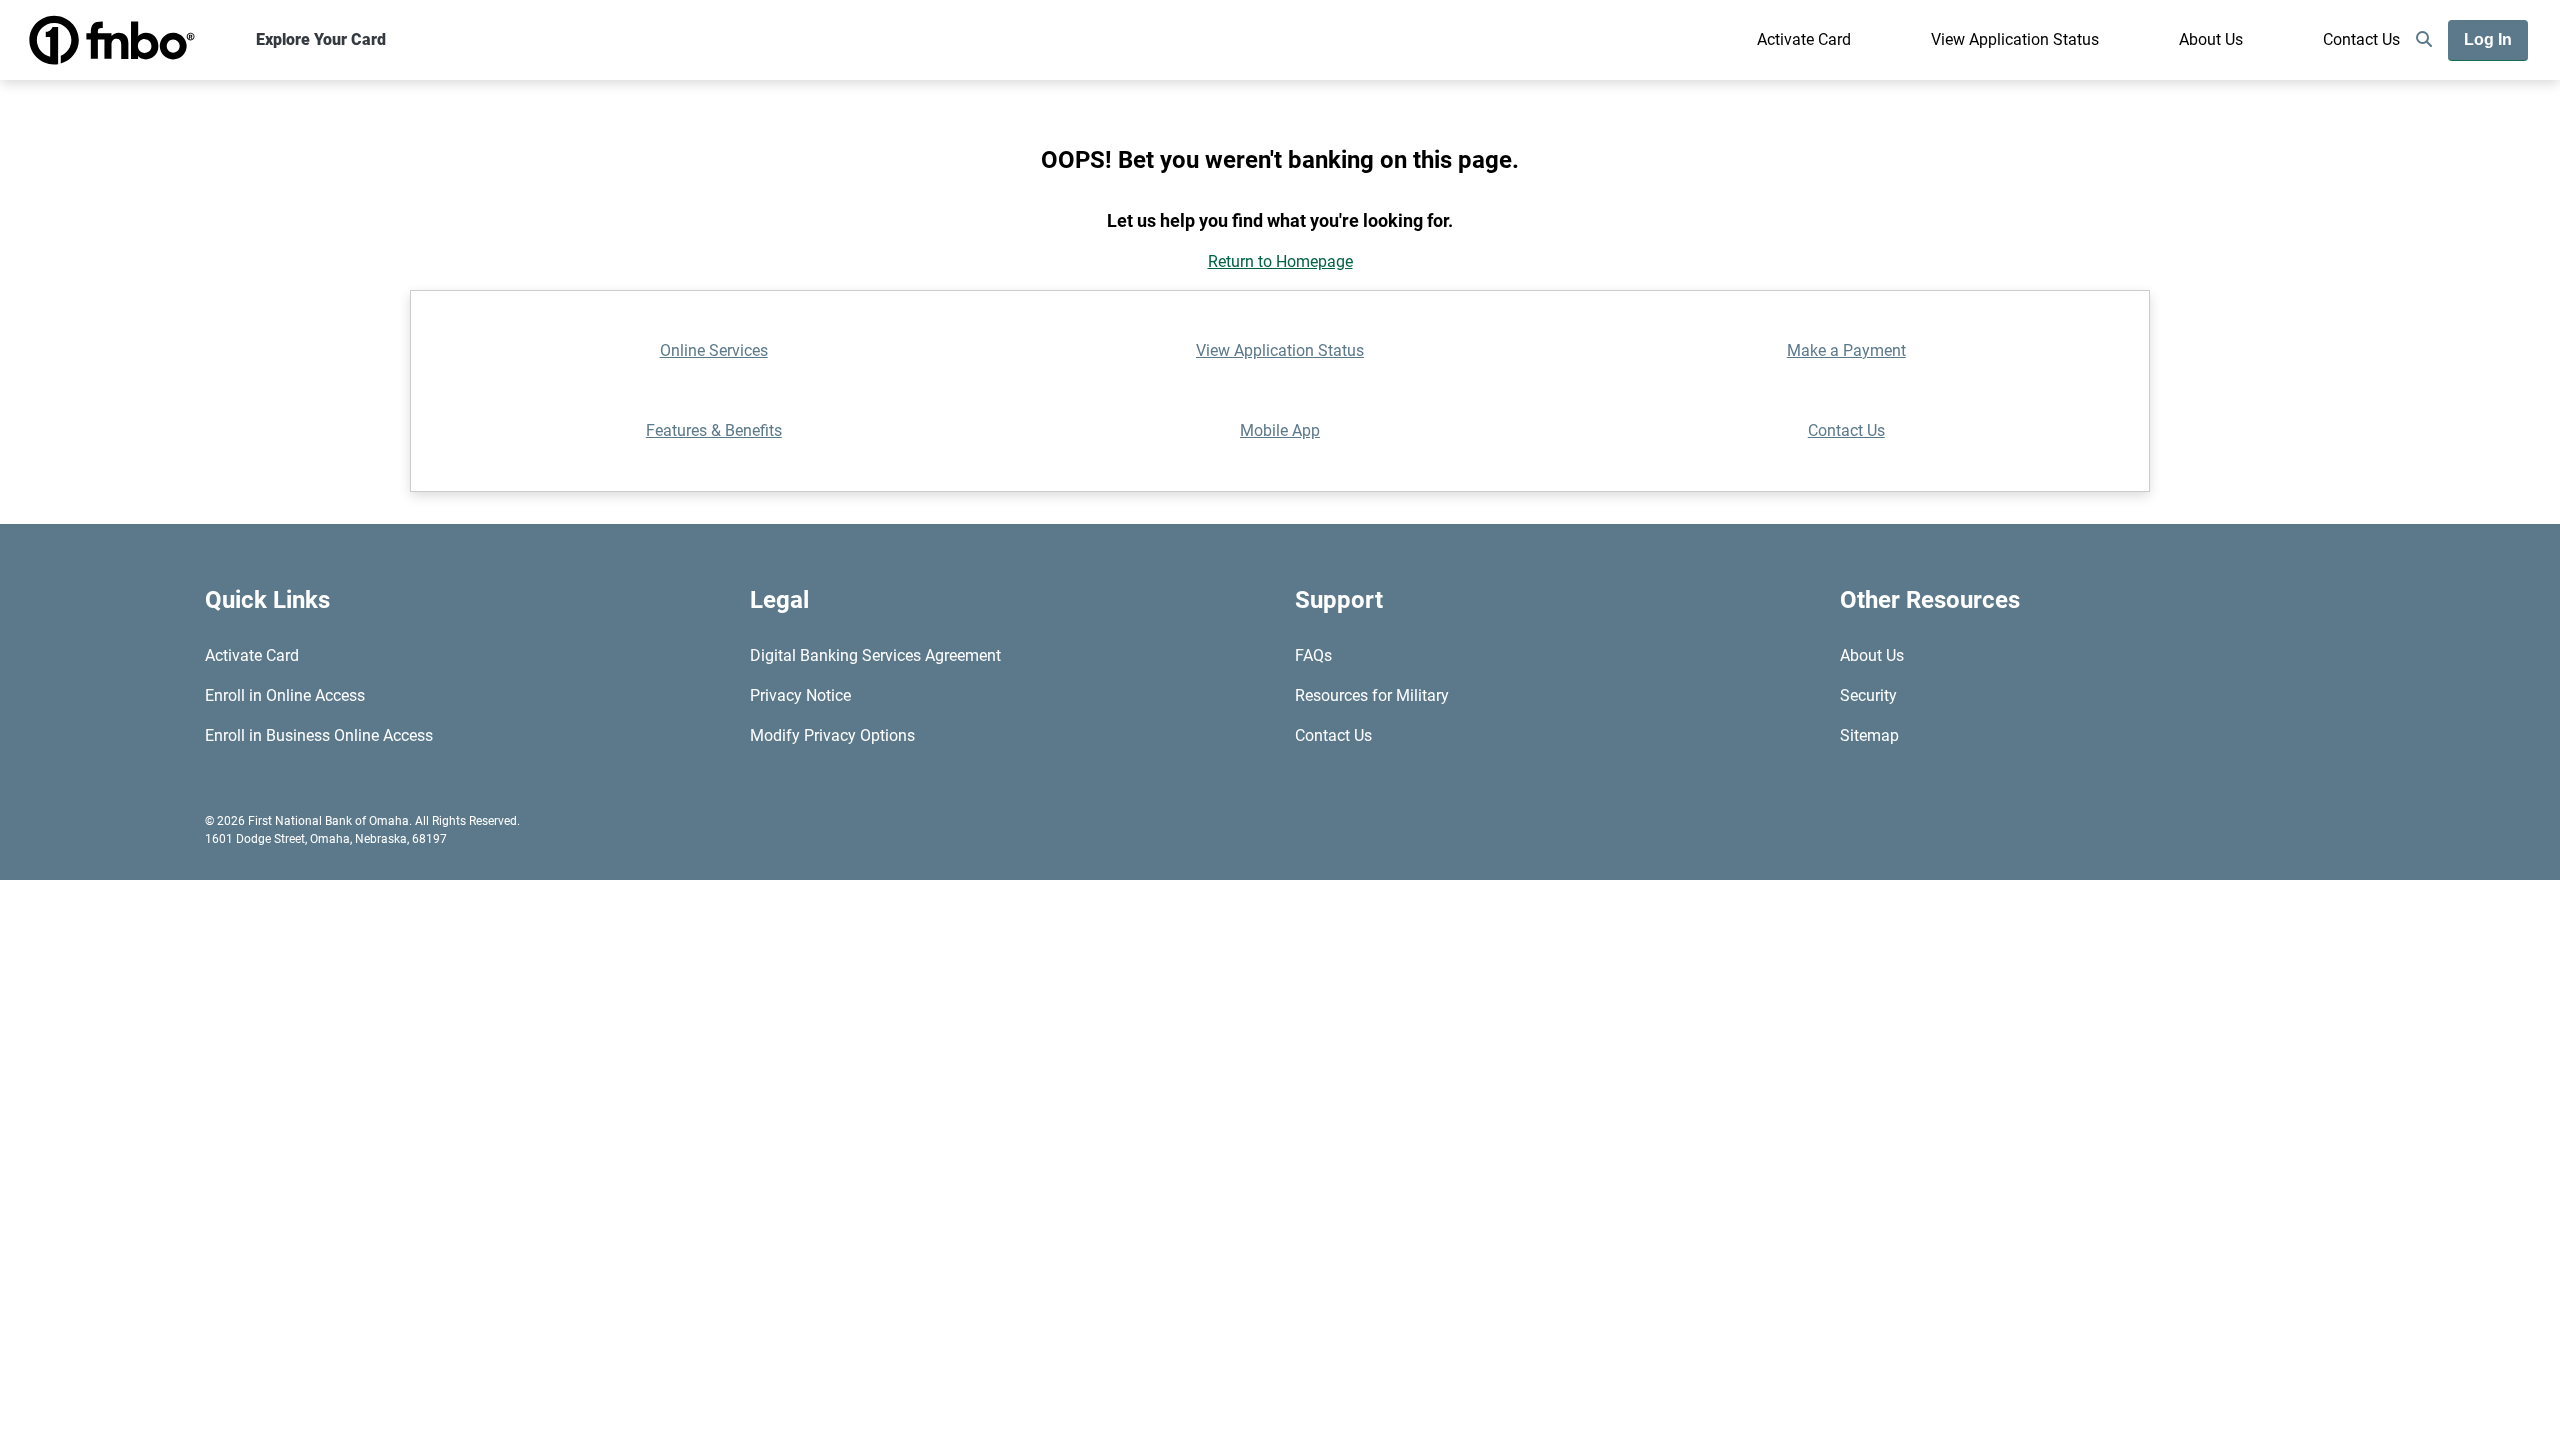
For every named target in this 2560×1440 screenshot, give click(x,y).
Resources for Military (1372, 695)
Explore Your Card (321, 39)
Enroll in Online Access (285, 695)
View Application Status (2015, 39)
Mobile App (1280, 430)
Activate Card (1804, 39)
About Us (2211, 39)
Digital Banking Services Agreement (875, 655)
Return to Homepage (1280, 261)
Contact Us (2361, 39)
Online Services (714, 350)
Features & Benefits (714, 430)
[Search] (2424, 40)
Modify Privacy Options (832, 735)
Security (1868, 695)
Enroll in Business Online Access (319, 735)
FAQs (1313, 655)
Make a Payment (1846, 350)
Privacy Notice (800, 695)
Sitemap (1869, 735)
